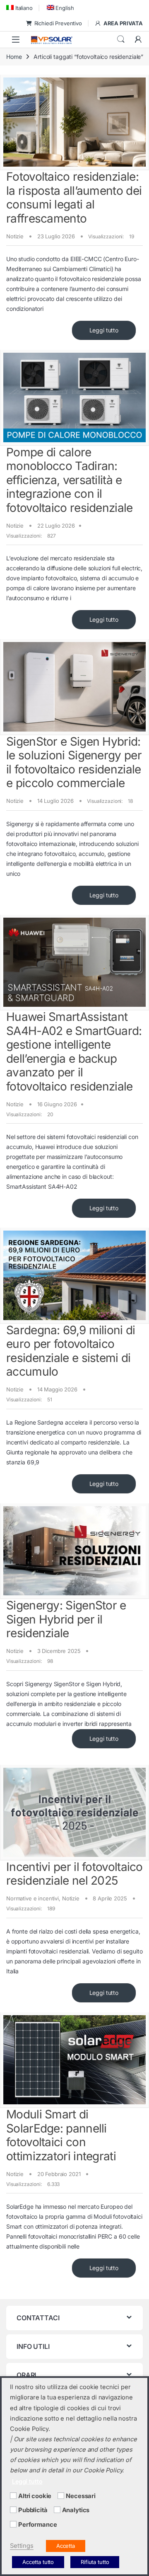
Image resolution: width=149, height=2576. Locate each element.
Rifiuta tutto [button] (95, 2562)
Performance (37, 2525)
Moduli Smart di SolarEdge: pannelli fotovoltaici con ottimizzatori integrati (61, 2135)
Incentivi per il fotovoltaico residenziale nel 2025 (74, 1874)
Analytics (76, 2510)
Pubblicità (33, 2510)
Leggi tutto (104, 330)
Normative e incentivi (32, 1898)
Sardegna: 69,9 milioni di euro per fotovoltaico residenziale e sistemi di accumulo (71, 1351)
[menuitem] (19, 8)
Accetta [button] (66, 2546)
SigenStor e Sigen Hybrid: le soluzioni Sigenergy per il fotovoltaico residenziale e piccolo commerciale (74, 762)
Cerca (121, 39)
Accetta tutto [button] (38, 2562)
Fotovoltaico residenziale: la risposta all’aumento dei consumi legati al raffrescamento (74, 198)
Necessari (81, 2496)
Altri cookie (35, 2496)
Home (14, 57)
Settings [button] (22, 2546)
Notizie (15, 236)
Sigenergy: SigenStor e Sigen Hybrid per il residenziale (66, 1619)
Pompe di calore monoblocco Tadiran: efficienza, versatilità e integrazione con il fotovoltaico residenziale (70, 480)
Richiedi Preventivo (58, 23)
